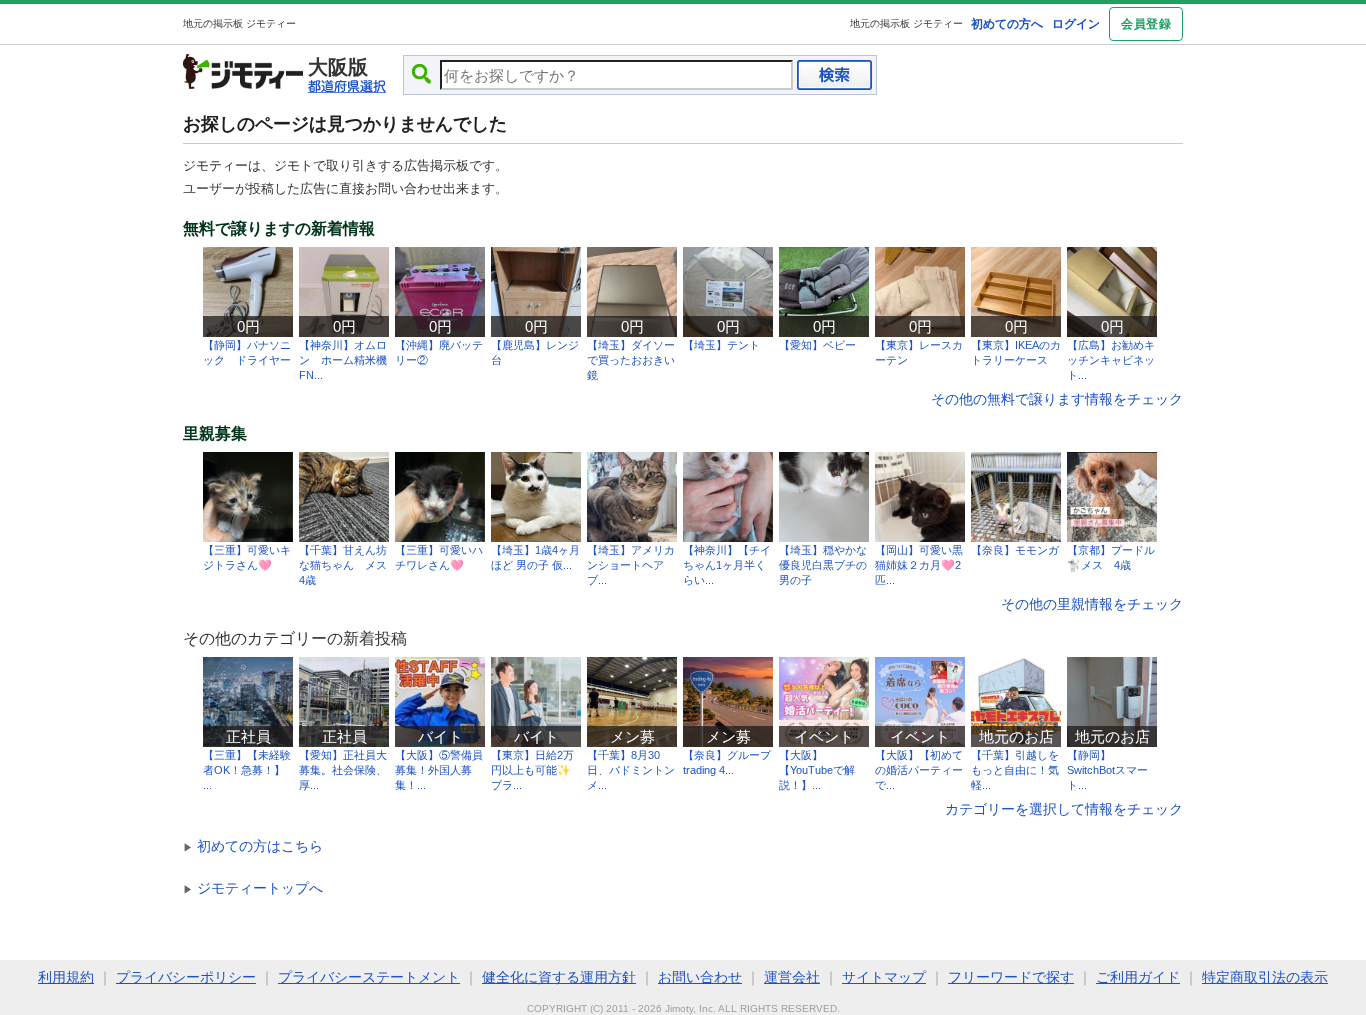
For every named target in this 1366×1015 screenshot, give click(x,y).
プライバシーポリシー (186, 977)
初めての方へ (1007, 24)
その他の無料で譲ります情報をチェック (1057, 399)
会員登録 (1146, 24)
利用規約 (66, 977)
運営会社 (792, 977)
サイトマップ (884, 977)
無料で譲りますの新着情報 (279, 229)
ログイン (1076, 24)
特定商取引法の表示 (1265, 977)
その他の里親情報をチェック (1092, 604)
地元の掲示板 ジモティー (906, 23)
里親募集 (215, 434)
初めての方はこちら (253, 846)
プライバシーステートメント (369, 977)
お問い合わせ (700, 977)
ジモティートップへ (253, 888)
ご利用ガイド (1138, 977)
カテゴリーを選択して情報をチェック (1064, 809)
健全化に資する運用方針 (559, 977)
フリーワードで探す (1011, 977)
